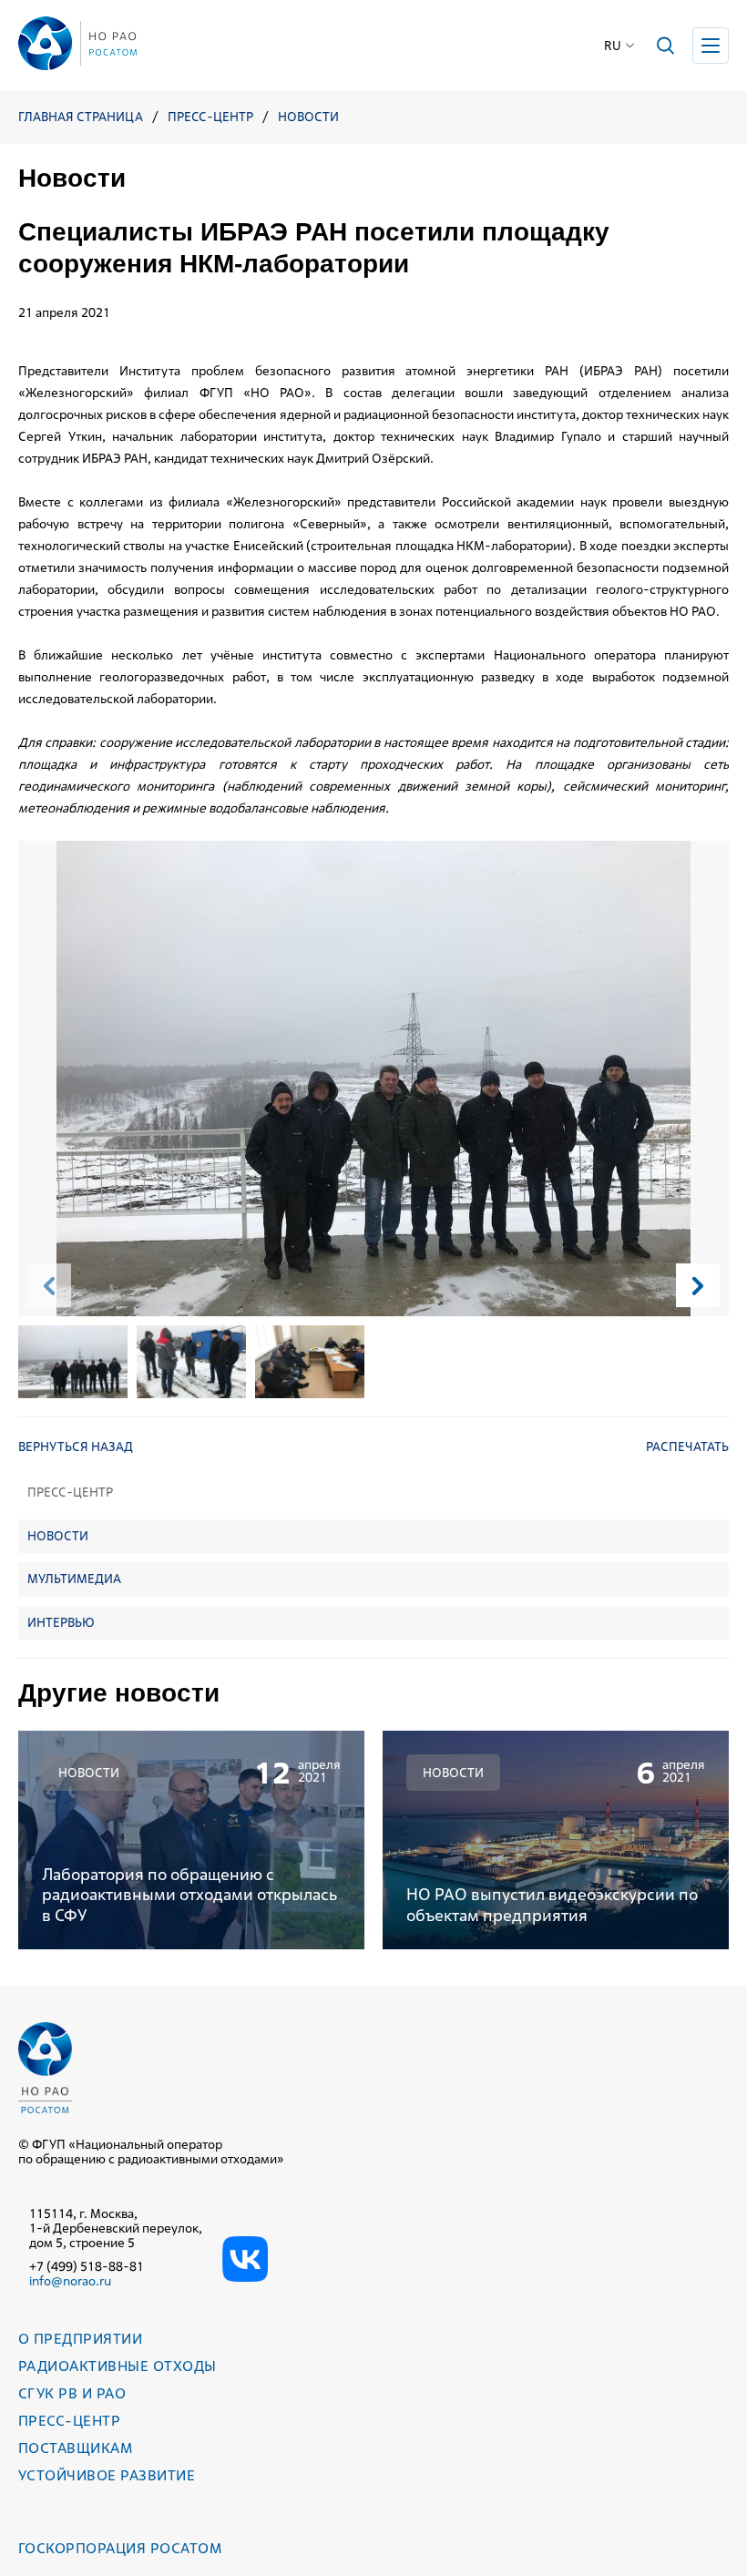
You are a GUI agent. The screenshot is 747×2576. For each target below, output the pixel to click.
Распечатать (687, 1446)
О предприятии (80, 2339)
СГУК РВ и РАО (72, 2393)
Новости (308, 117)
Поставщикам (75, 2448)
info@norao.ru (70, 2281)
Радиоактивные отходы (118, 2366)
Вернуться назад (76, 1446)
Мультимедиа (74, 1579)
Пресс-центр (210, 117)
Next (698, 1285)
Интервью (61, 1622)
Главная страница (81, 117)
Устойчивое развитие (107, 2475)
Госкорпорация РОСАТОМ (120, 2548)
